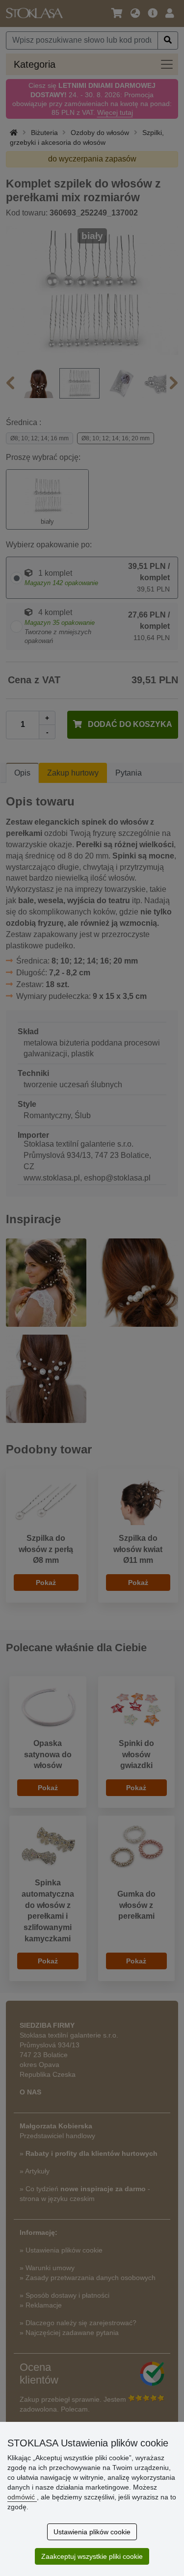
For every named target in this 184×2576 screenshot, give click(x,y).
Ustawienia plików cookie (92, 2532)
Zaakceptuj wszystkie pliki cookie (92, 2556)
